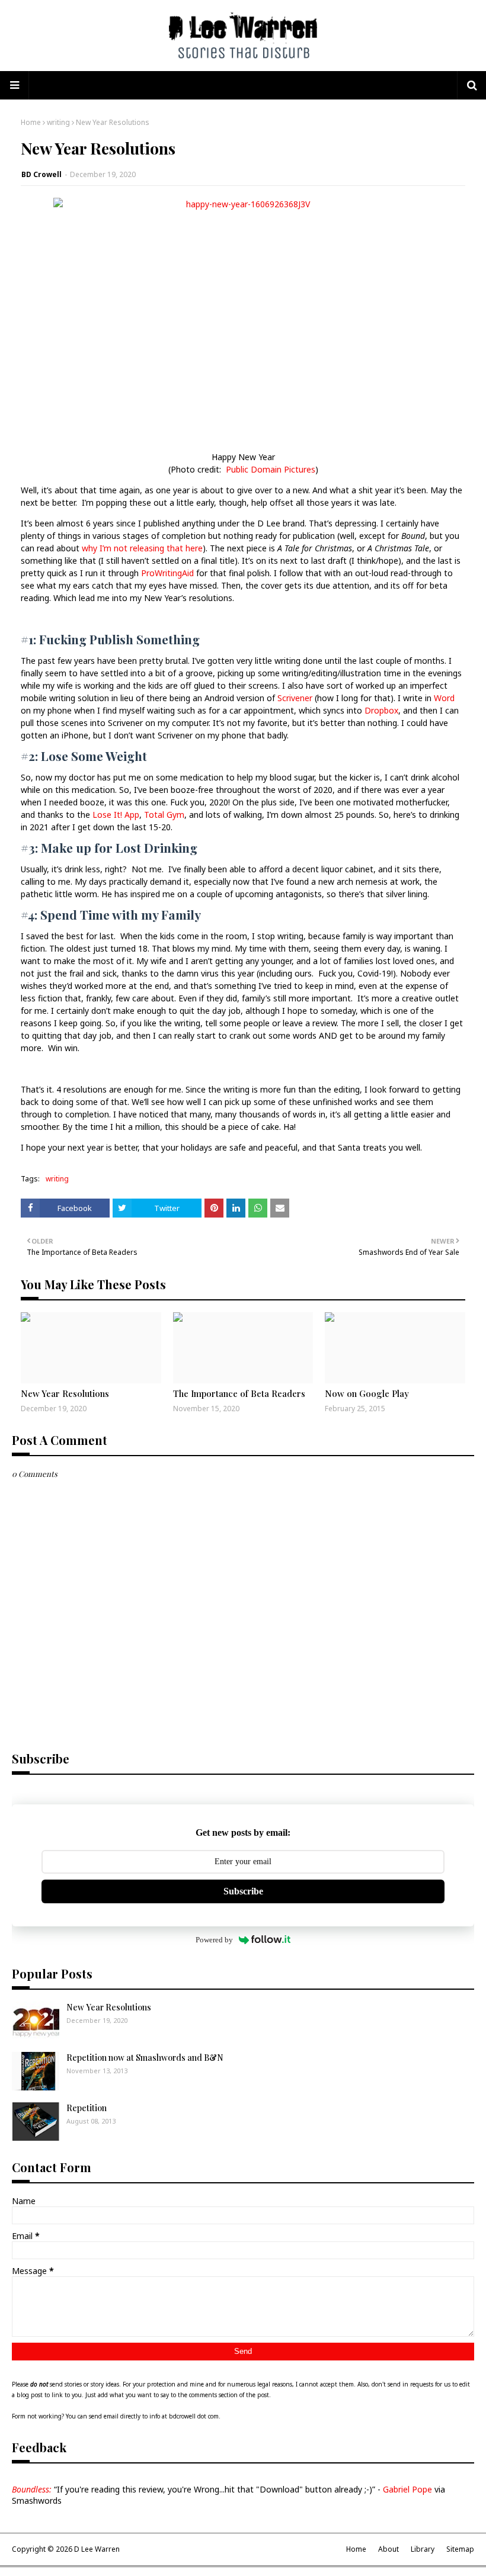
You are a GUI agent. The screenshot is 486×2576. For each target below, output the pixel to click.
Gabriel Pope (408, 2489)
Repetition (87, 2108)
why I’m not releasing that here (142, 548)
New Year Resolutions (65, 1393)
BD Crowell (41, 174)
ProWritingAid (167, 573)
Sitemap (460, 2549)
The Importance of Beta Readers (239, 1393)
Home (31, 122)
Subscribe (243, 1891)
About (389, 2549)
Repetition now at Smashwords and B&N (145, 2058)
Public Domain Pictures (271, 469)
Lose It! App (116, 815)
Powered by (214, 1940)
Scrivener (295, 698)
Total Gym (164, 815)
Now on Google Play (367, 1393)
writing (58, 122)
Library (423, 2549)
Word (444, 698)
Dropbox (381, 710)
